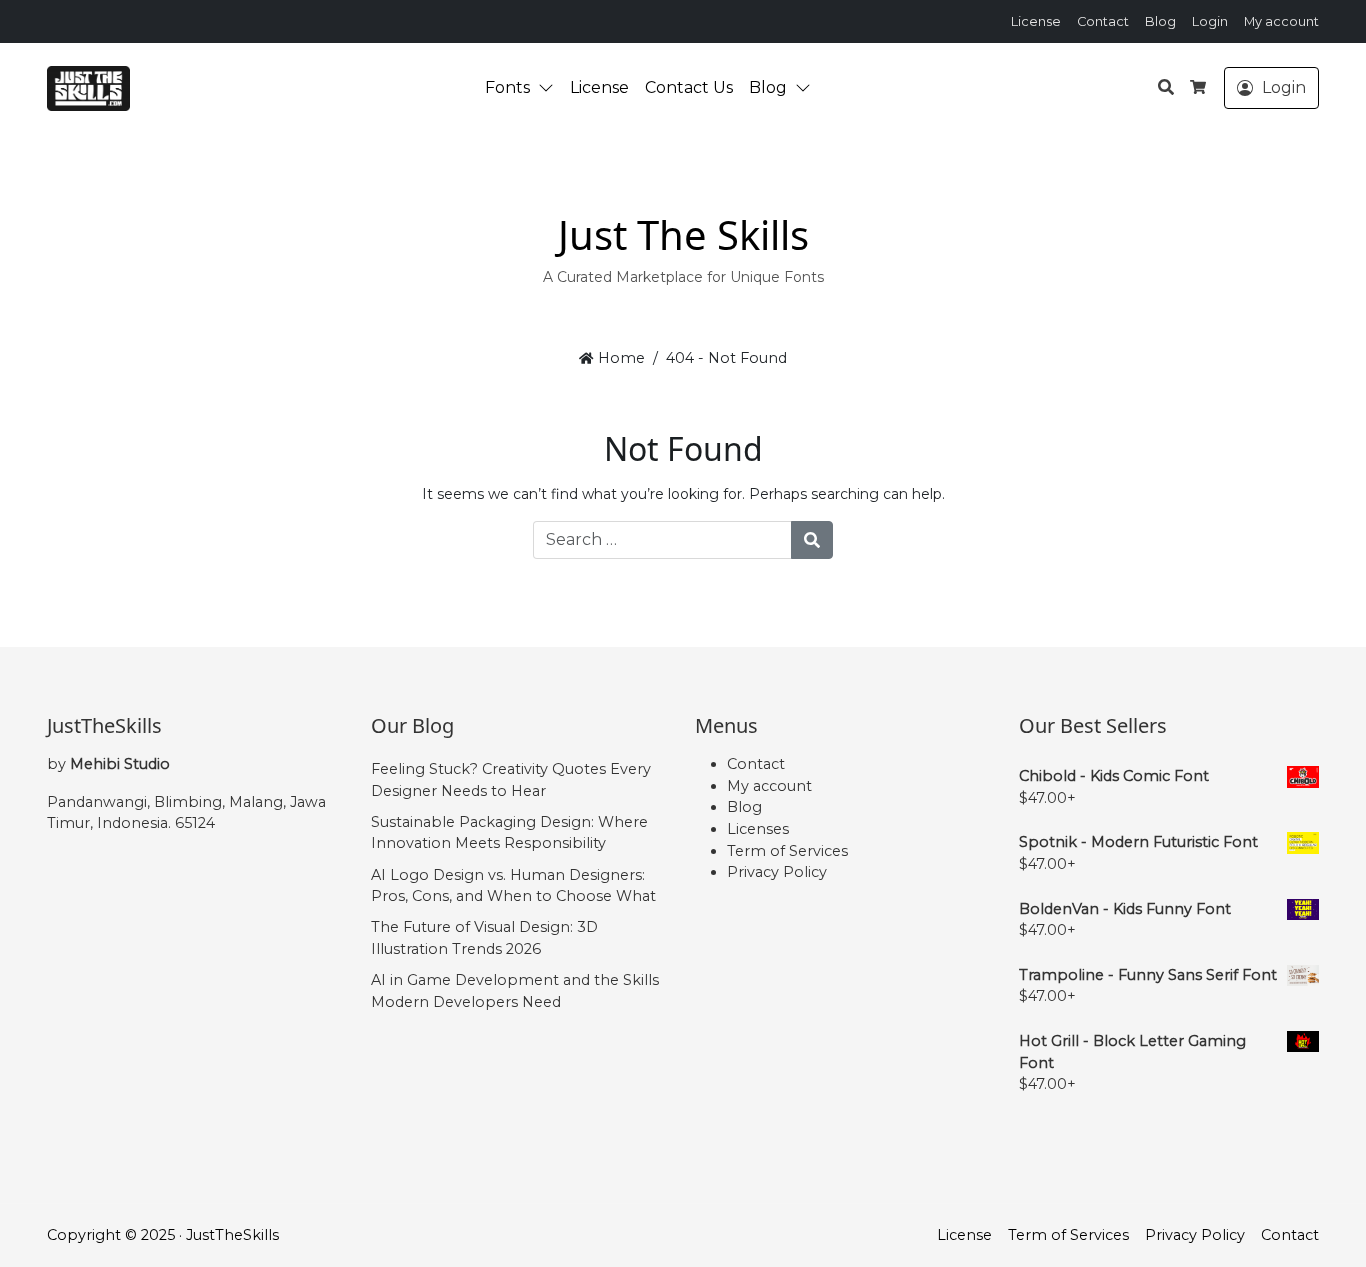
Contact (1103, 21)
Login (1210, 21)
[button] (550, 88)
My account (1281, 21)
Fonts (507, 87)
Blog (1160, 21)
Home (619, 358)
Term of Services (787, 851)
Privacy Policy (777, 872)
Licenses (758, 829)
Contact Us (689, 87)
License (1036, 21)
